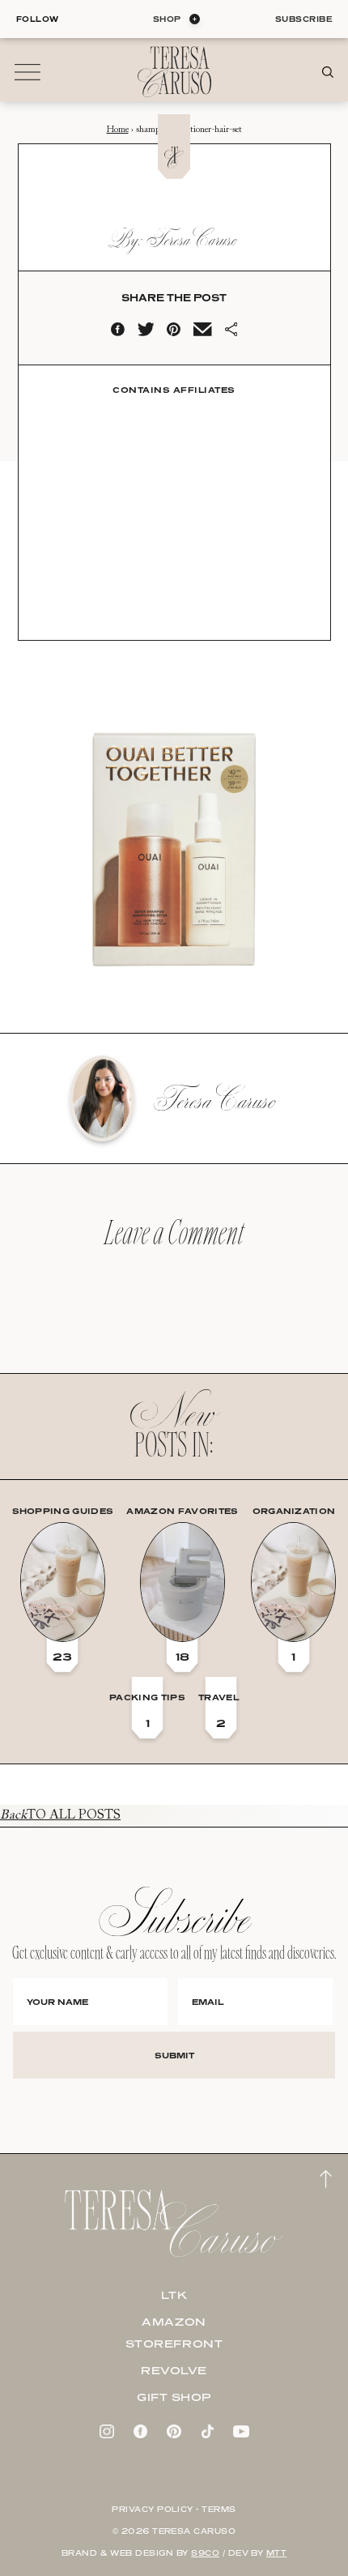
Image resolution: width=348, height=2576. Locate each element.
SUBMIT (174, 2055)
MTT (276, 2553)
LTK (174, 2295)
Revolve (174, 2370)
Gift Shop (174, 2397)
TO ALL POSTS (60, 1815)
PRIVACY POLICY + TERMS (174, 2509)
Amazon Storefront (174, 2333)
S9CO (205, 2553)
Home (118, 130)
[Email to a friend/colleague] (202, 333)
